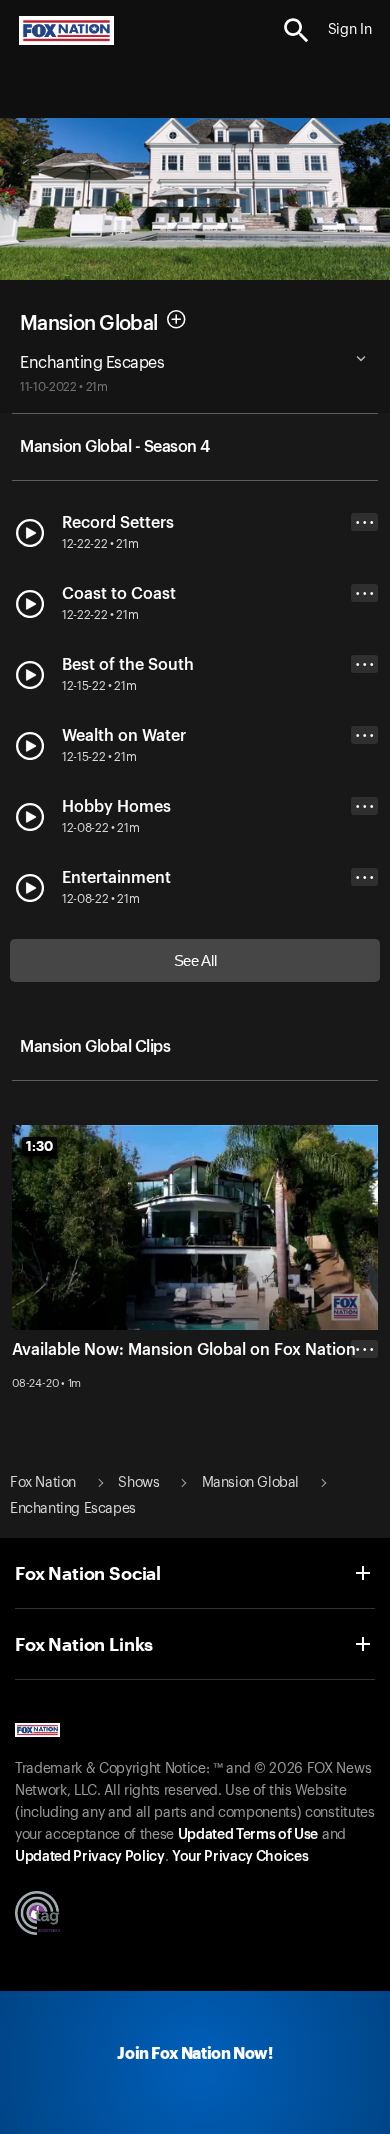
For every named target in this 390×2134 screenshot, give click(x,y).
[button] (296, 30)
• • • (365, 522)
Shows (138, 1483)
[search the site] (296, 30)
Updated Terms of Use (248, 1835)
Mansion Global (88, 324)
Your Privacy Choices (240, 1857)
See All (195, 960)
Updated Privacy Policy (90, 1857)
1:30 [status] (39, 1146)
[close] (364, 1429)
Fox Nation (43, 1483)
